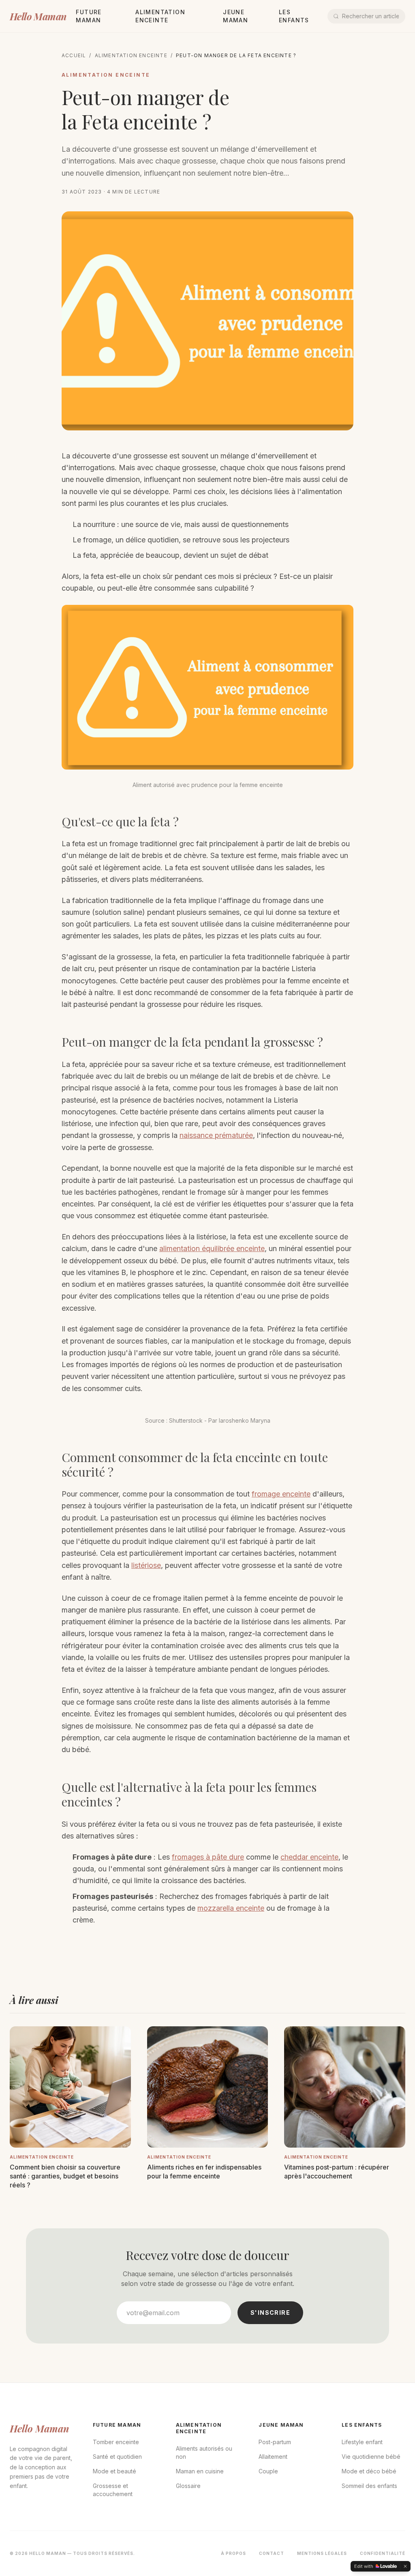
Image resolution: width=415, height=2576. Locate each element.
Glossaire (188, 2486)
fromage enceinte (281, 1494)
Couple (268, 2471)
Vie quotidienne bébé (371, 2457)
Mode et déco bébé (369, 2471)
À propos (233, 2553)
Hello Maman (38, 16)
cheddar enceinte (309, 1857)
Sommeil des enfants (369, 2486)
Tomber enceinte (116, 2442)
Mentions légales (322, 2553)
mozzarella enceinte (231, 1908)
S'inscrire (270, 2313)
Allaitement (273, 2457)
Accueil (74, 55)
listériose (146, 1565)
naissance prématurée (216, 1135)
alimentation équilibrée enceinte (212, 1248)
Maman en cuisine (200, 2471)
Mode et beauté (114, 2471)
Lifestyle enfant (362, 2442)
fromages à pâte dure (208, 1857)
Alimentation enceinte (131, 55)
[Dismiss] (405, 2566)
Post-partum (275, 2442)
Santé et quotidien (117, 2457)
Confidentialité (383, 2553)
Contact (272, 2553)
